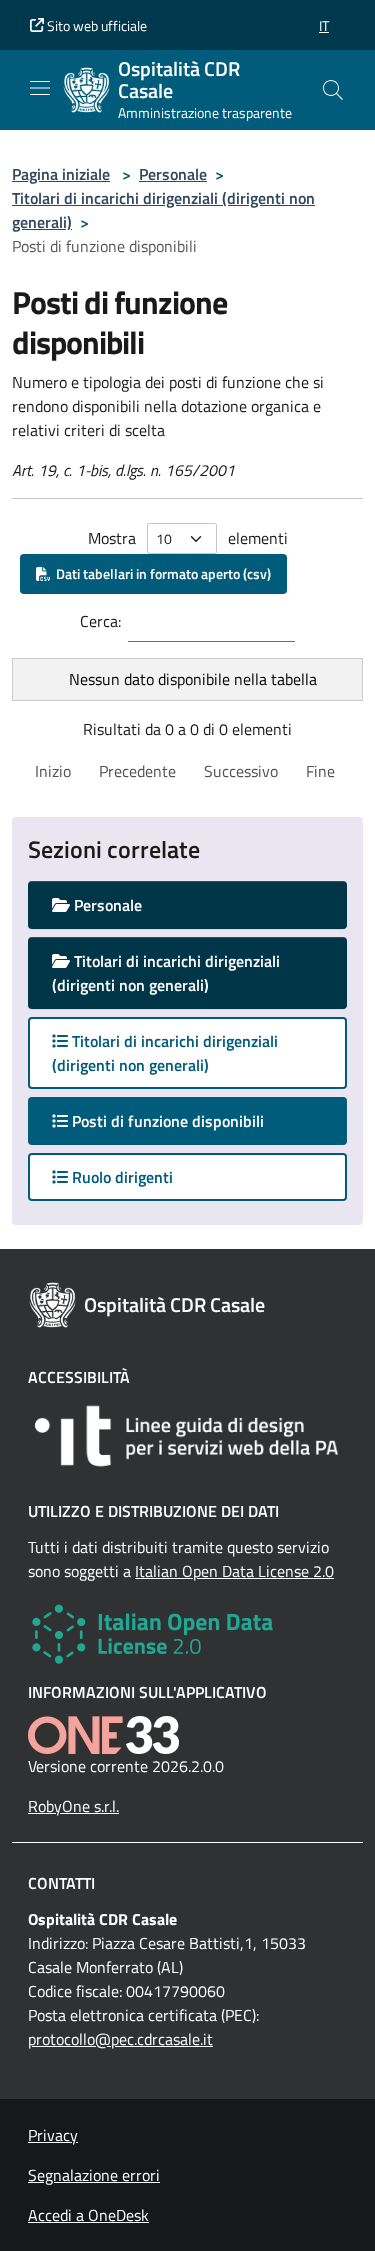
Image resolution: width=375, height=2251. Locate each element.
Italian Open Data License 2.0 (234, 1571)
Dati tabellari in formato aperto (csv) (160, 573)
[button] (324, 25)
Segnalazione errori (94, 2175)
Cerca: (100, 621)
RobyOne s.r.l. (73, 1806)
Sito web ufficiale (95, 25)
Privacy (53, 2135)
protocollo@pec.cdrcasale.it (120, 2039)
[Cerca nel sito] (333, 90)
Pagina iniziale (61, 174)
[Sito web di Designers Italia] (187, 1436)
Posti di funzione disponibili (185, 1120)
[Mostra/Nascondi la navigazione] (40, 88)
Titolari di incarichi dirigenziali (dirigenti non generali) (166, 973)
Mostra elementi (188, 538)
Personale (173, 174)
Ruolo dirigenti (120, 1177)
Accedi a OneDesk (88, 2215)
